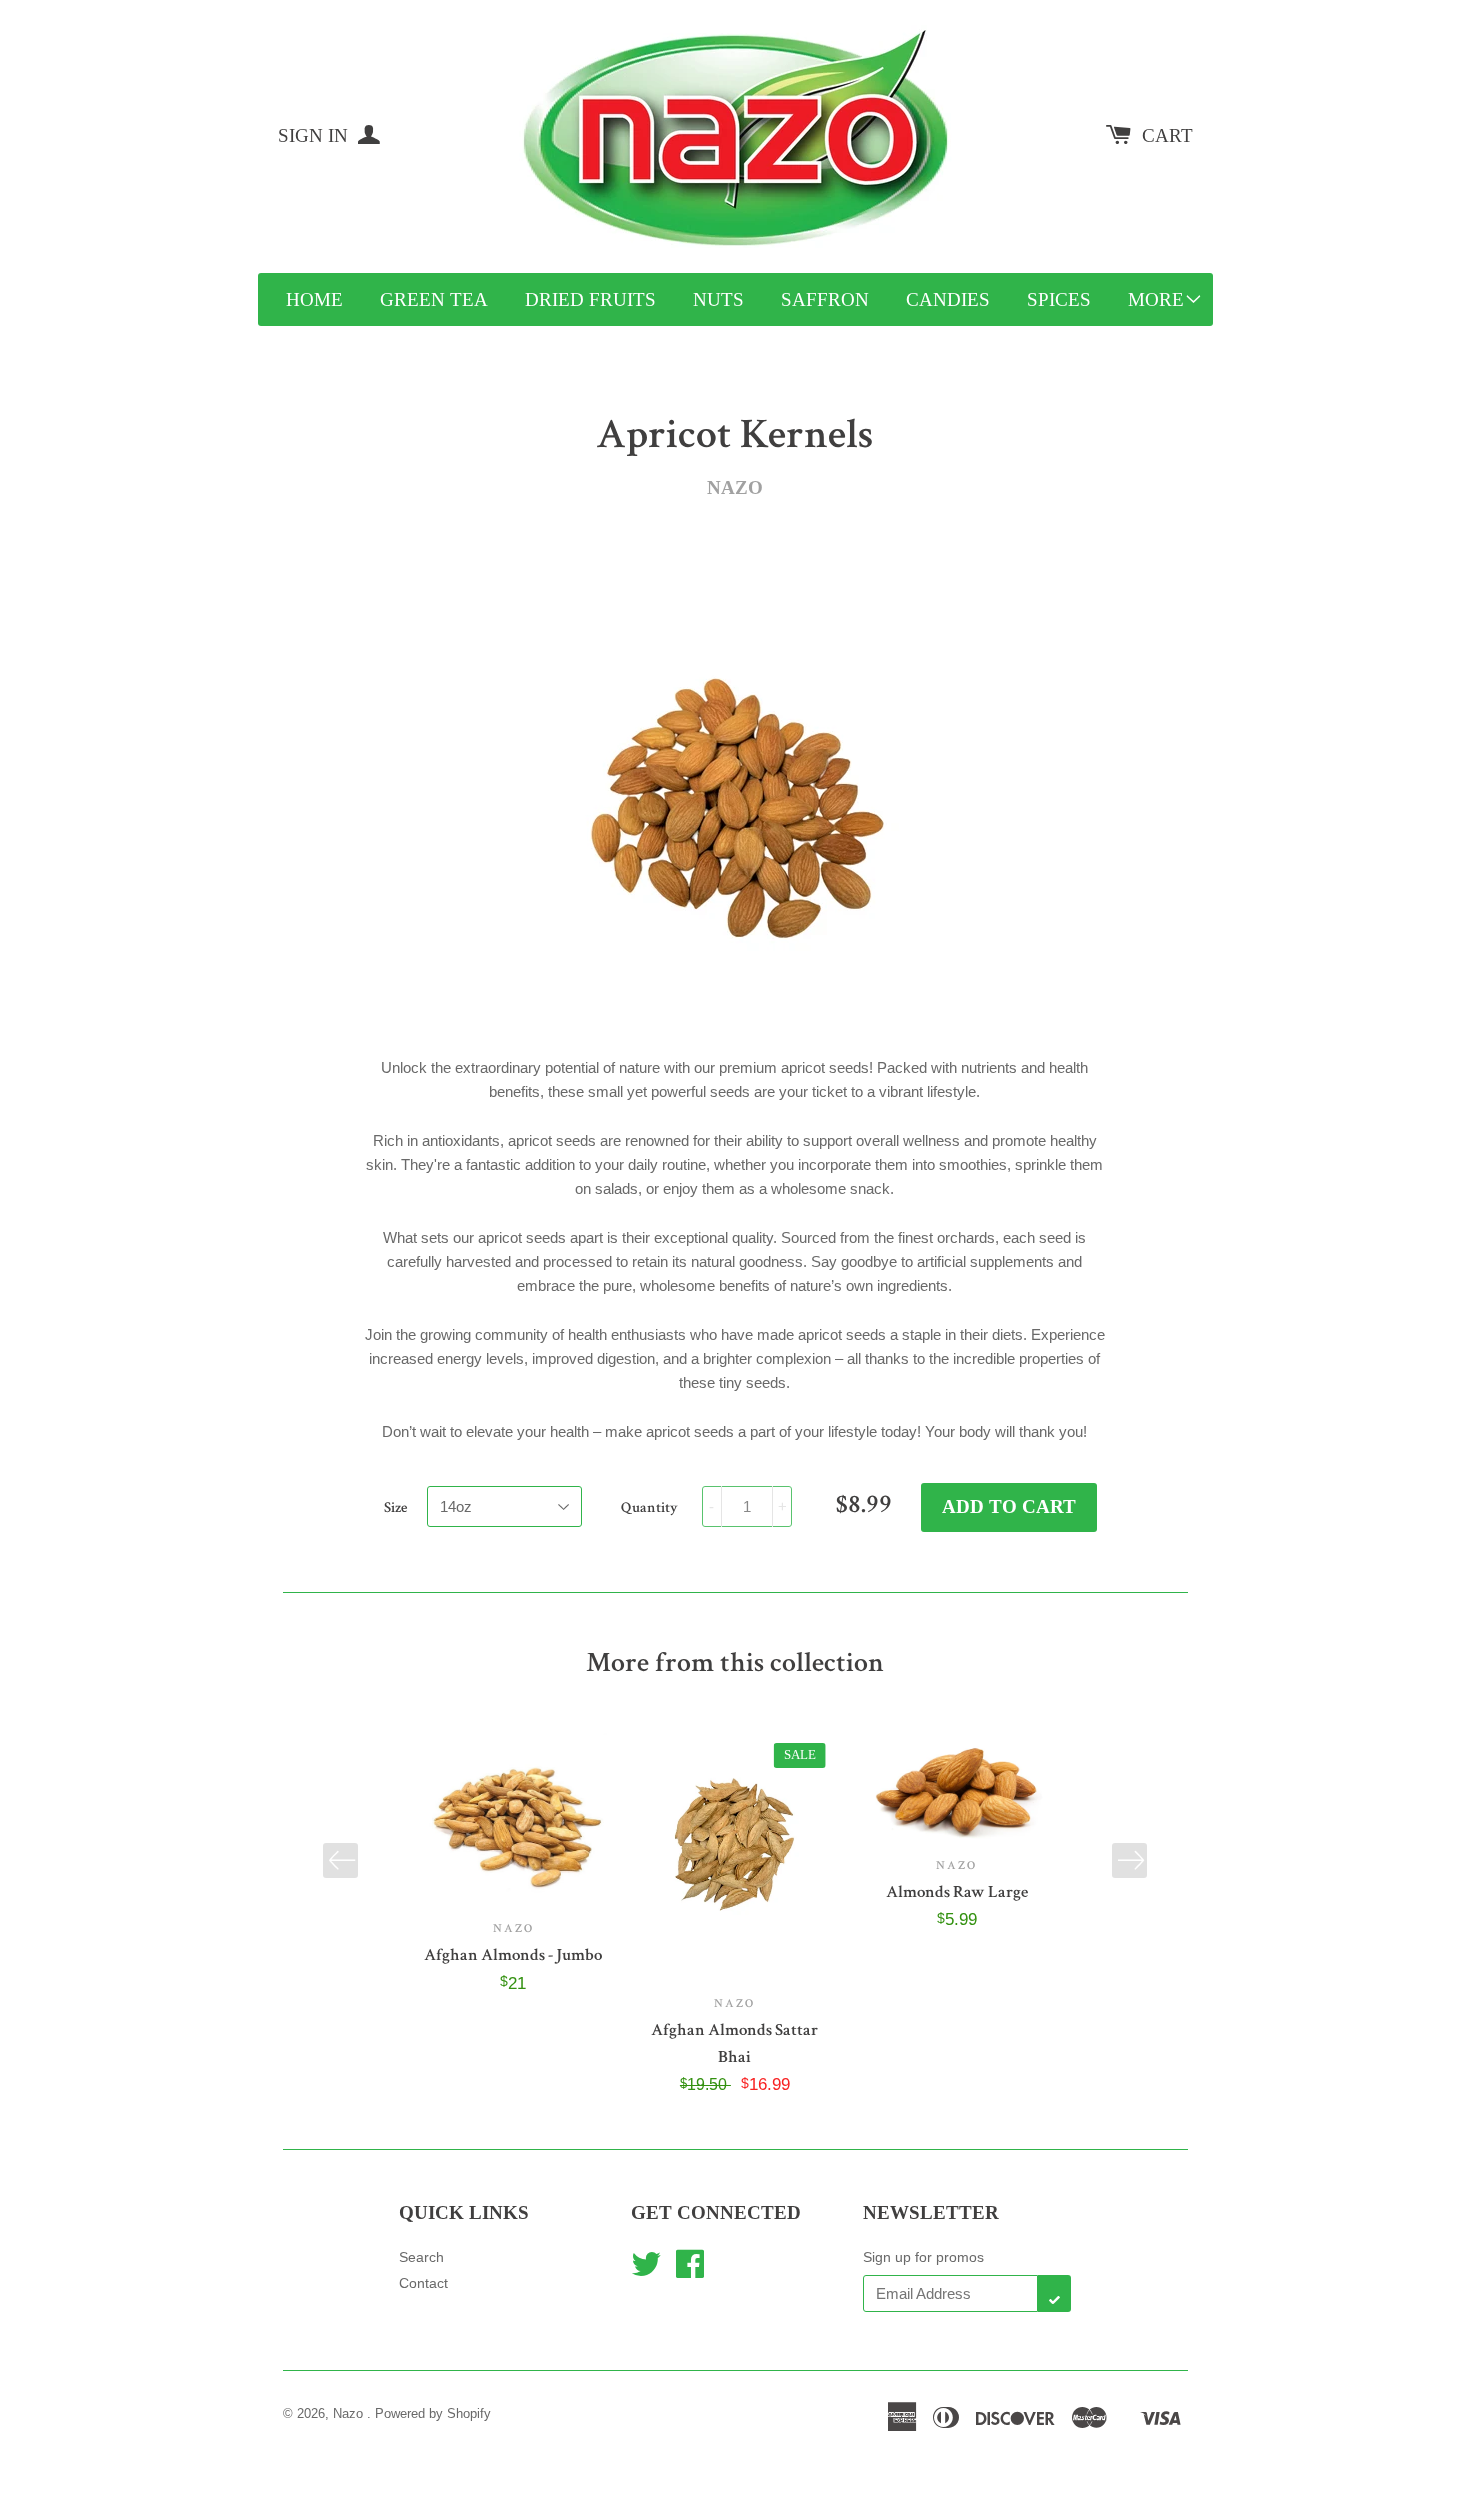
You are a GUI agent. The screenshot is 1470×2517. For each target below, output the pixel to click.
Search (421, 2257)
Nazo (350, 2413)
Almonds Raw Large (957, 1892)
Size (395, 1507)
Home (314, 299)
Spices (1059, 299)
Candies (948, 299)
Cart (1167, 135)
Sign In (315, 135)
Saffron (825, 299)
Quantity (649, 1507)
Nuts (718, 299)
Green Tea (434, 299)
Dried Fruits (590, 299)
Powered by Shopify (433, 2413)
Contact (423, 2283)
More (1156, 299)
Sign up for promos (923, 2257)
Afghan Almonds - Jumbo (513, 1955)
